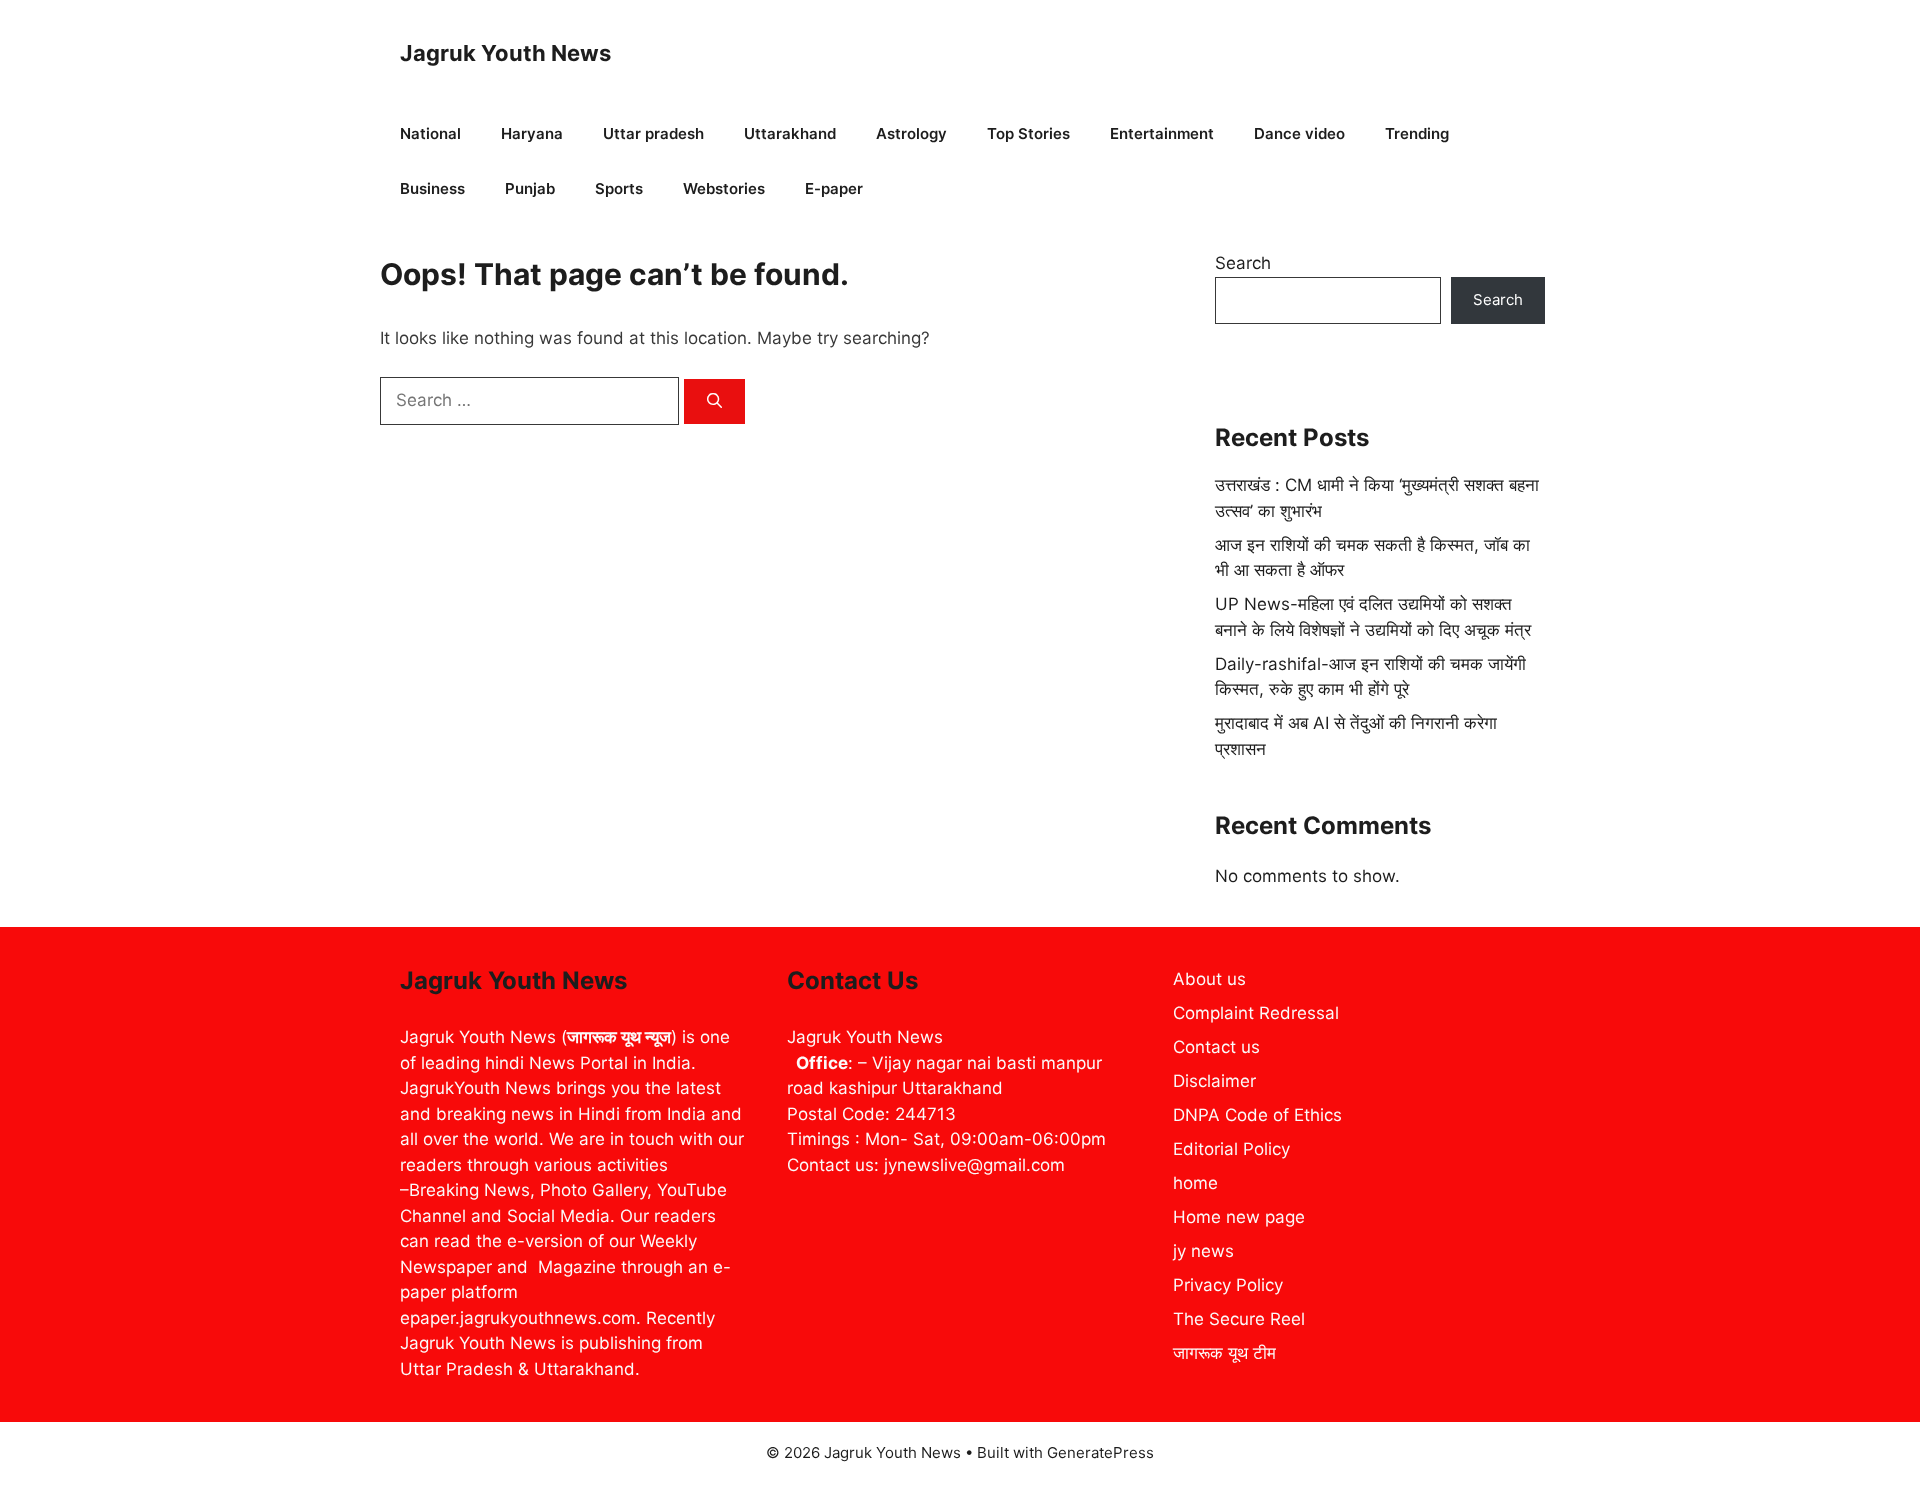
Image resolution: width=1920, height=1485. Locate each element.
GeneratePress (1100, 1452)
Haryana (532, 133)
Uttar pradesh (653, 133)
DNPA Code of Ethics (1257, 1115)
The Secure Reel (1239, 1319)
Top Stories (1028, 133)
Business (432, 188)
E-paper (834, 188)
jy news (1203, 1251)
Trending (1417, 133)
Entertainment (1162, 133)
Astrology (911, 133)
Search (1243, 263)
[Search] (714, 401)
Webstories (724, 188)
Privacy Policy (1228, 1285)
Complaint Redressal (1256, 1013)
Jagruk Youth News (505, 53)
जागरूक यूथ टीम (1224, 1353)
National (430, 133)
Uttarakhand (790, 133)
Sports (619, 188)
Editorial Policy (1231, 1149)
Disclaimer (1214, 1081)
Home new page (1239, 1217)
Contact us (1216, 1047)
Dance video (1299, 133)
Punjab (530, 188)
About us (1209, 979)
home (1195, 1183)
